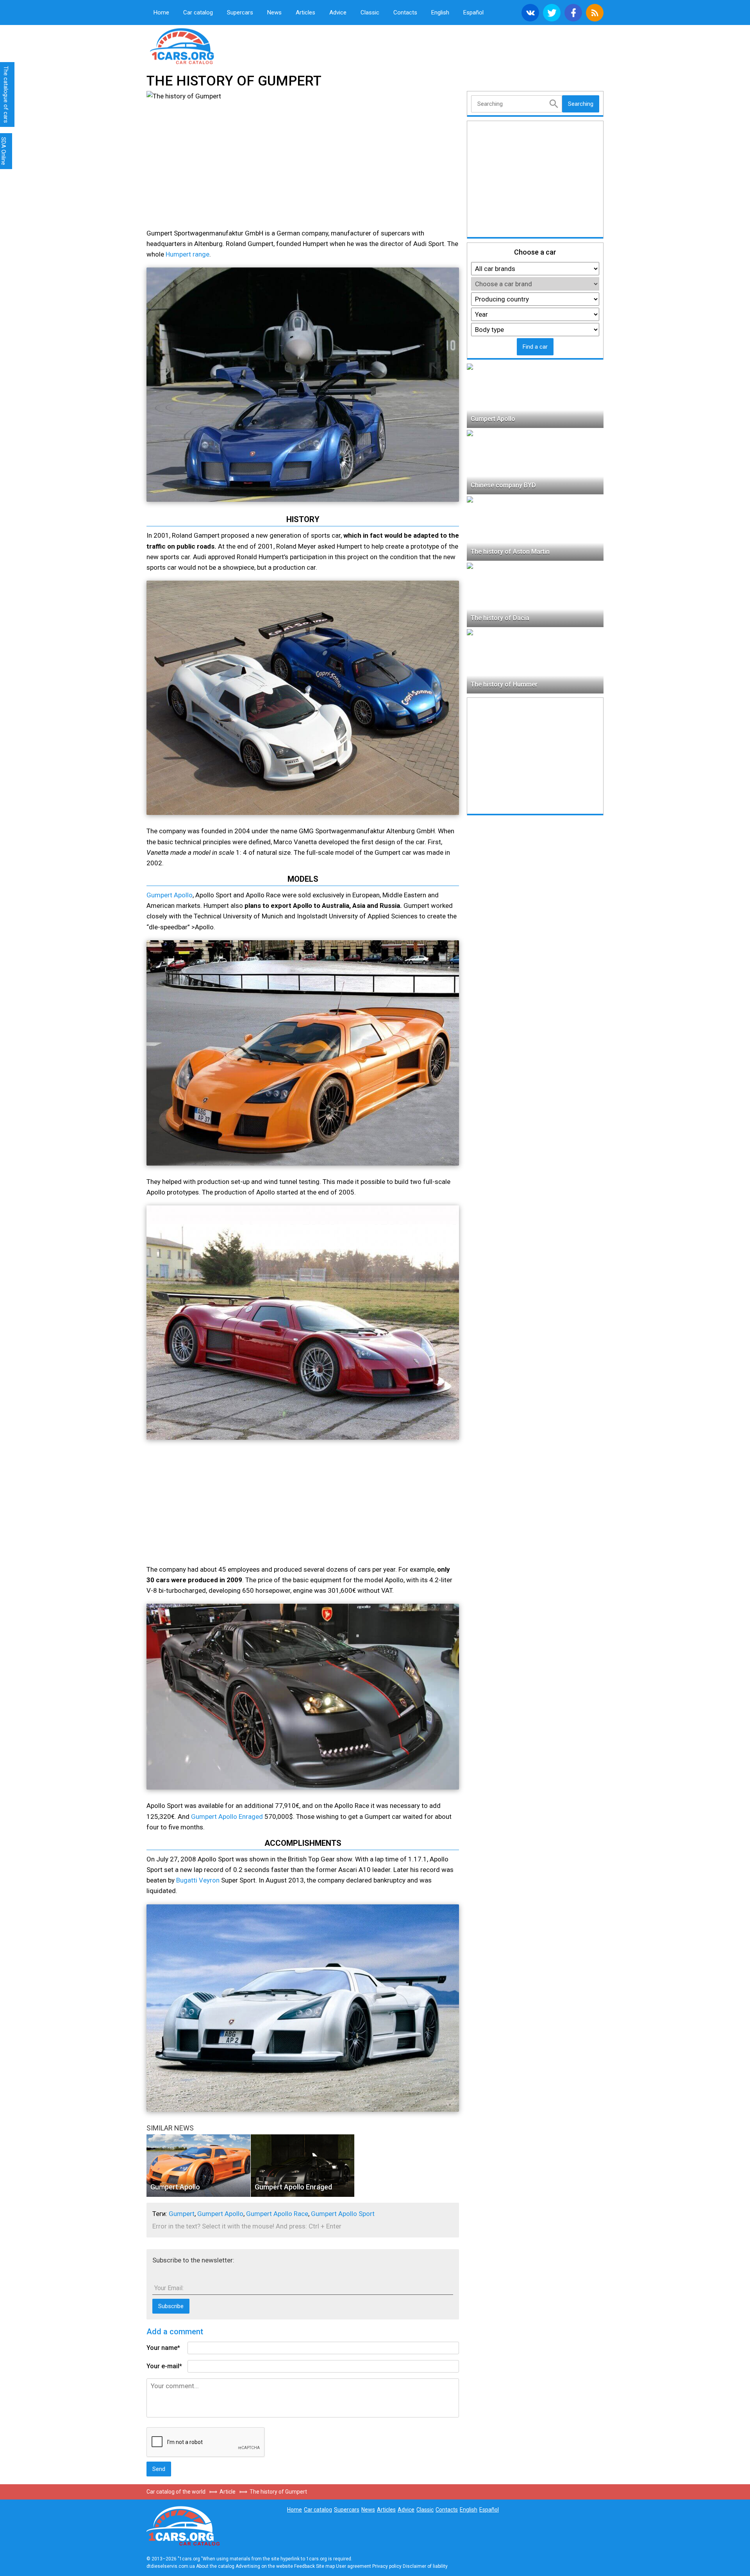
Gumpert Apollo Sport (343, 2214)
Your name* (163, 2348)
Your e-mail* (164, 2366)
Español (473, 12)
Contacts (405, 12)
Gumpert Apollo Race (277, 2214)
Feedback (304, 2566)
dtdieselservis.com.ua (171, 2566)
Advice (338, 12)
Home (161, 12)
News (274, 12)
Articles (305, 12)
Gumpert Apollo (170, 895)
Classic (370, 12)
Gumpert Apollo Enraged (227, 1817)
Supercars (240, 12)
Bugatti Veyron (198, 1880)
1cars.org (211, 45)
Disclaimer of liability (425, 2566)
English (440, 12)
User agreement (354, 2566)
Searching (581, 104)
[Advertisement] (215, 166)
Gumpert (182, 2214)
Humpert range (187, 254)
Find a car (535, 347)
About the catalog (215, 2566)
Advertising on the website (264, 2566)
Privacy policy (387, 2566)
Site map (325, 2566)
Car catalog (198, 12)
